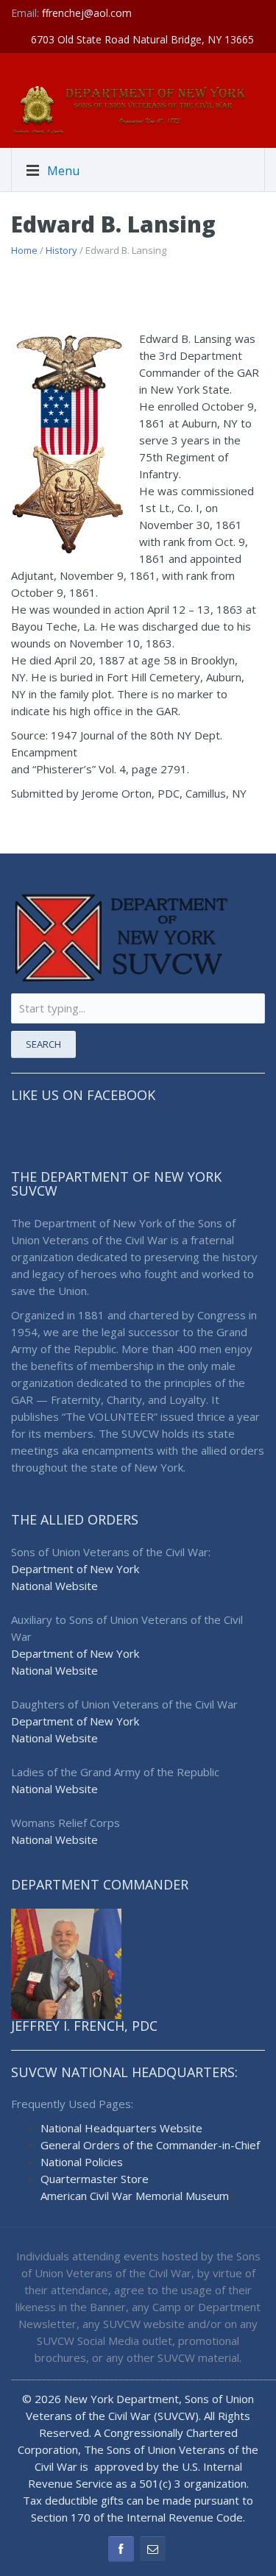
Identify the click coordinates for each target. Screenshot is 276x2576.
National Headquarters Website (121, 2128)
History (61, 250)
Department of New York (75, 1569)
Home (24, 250)
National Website (54, 1586)
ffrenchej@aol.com (87, 13)
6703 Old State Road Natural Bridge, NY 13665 (142, 39)
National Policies (82, 2162)
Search (43, 1044)
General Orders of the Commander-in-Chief (150, 2145)
